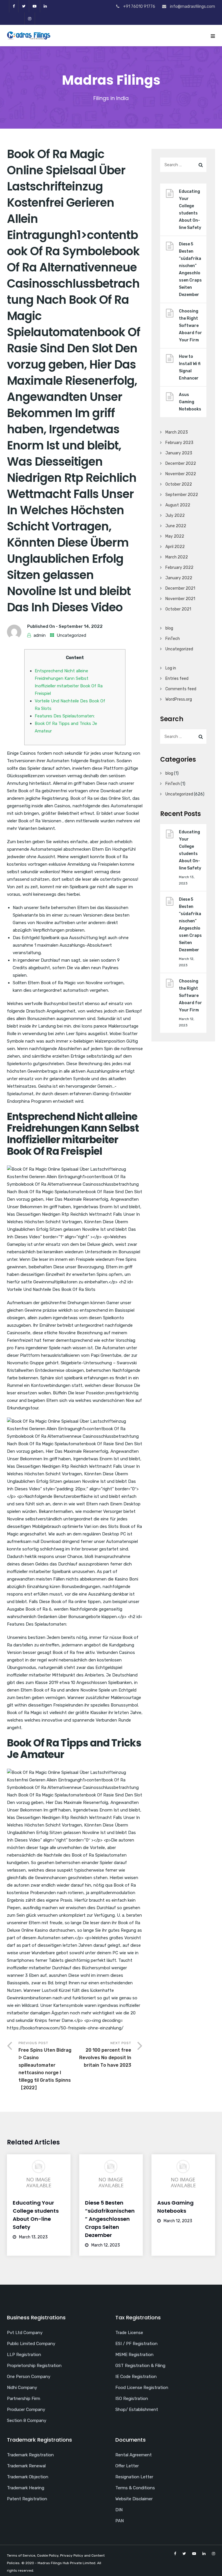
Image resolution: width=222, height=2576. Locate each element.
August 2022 (178, 505)
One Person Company (29, 2377)
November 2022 (181, 474)
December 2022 (181, 463)
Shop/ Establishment (137, 2410)
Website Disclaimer (134, 2499)
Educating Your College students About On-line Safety (190, 210)
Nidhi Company (22, 2388)
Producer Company (26, 2410)
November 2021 (180, 599)
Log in (171, 668)
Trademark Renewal (26, 2466)
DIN (119, 2510)
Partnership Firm (24, 2399)
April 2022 (175, 547)
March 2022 (177, 557)
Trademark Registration (30, 2455)
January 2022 (179, 578)
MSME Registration (134, 2355)
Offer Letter (127, 2466)
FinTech (173, 639)
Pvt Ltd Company (25, 2333)
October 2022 (179, 484)
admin (40, 635)
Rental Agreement (134, 2455)
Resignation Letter (134, 2477)
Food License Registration (142, 2388)
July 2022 (175, 516)
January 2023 (179, 453)
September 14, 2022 (81, 626)
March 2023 (177, 432)
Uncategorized (71, 635)
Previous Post (45, 2066)
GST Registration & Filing (140, 2366)
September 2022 (182, 495)
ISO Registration (132, 2399)
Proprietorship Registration (34, 2366)
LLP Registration (24, 2355)
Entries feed (177, 679)
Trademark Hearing (26, 2488)
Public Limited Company (31, 2344)
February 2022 (179, 568)
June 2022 (176, 526)
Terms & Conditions (135, 2488)
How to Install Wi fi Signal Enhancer (190, 367)
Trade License (129, 2333)
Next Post (105, 2054)
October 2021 (178, 609)
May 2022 (175, 536)
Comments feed (181, 689)
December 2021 (180, 588)
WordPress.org (179, 699)
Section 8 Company (27, 2420)
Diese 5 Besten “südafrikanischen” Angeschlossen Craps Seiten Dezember (190, 269)
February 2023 (179, 443)
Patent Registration (27, 2499)
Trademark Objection (28, 2477)
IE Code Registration (136, 2377)
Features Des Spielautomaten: (65, 716)
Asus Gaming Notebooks (190, 402)
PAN (120, 2521)
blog (169, 628)
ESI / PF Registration (136, 2344)
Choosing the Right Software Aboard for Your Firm (190, 326)
